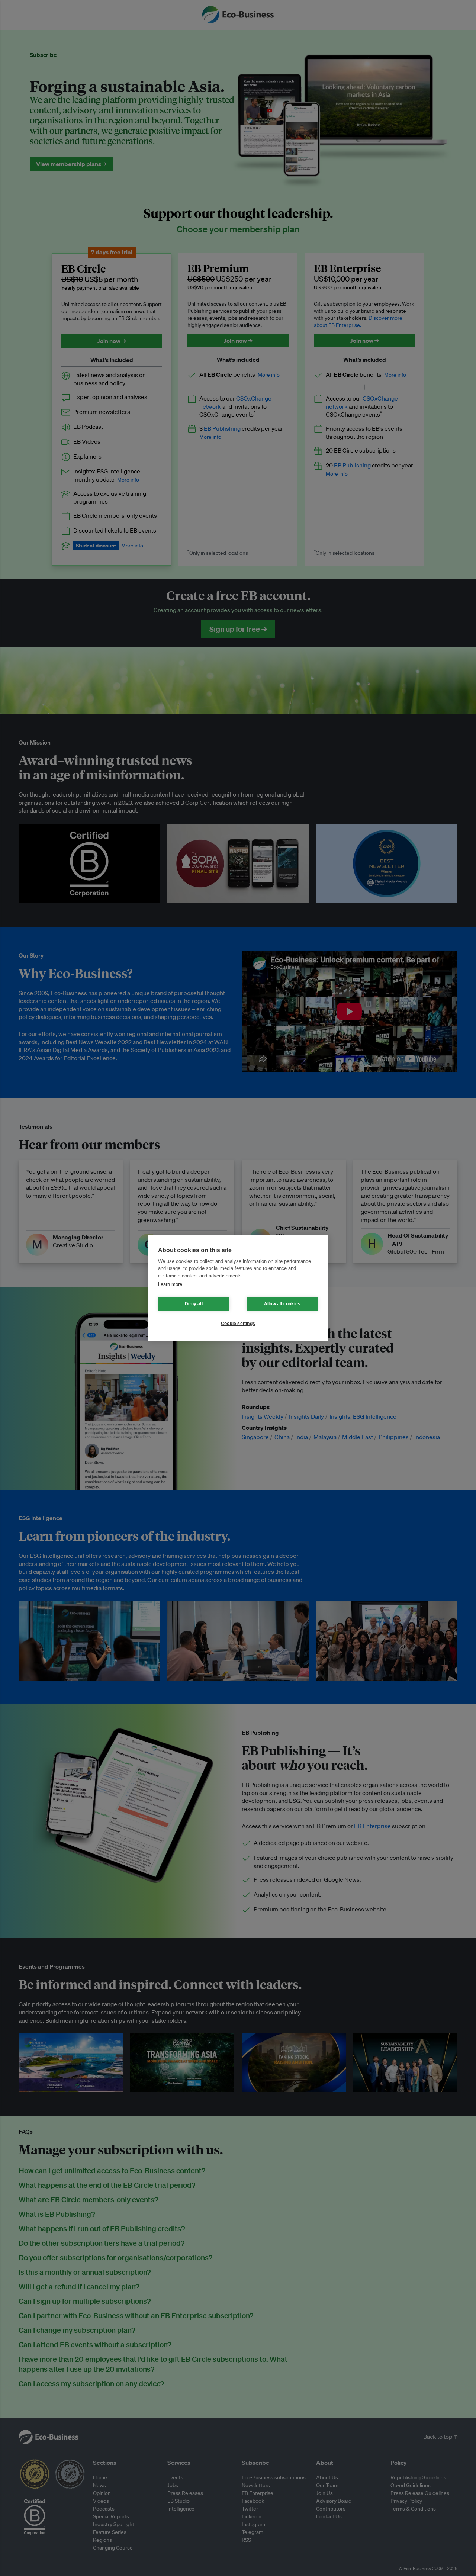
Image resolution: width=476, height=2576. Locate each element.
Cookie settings (238, 1324)
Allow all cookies (282, 1304)
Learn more (170, 1284)
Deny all (194, 1304)
